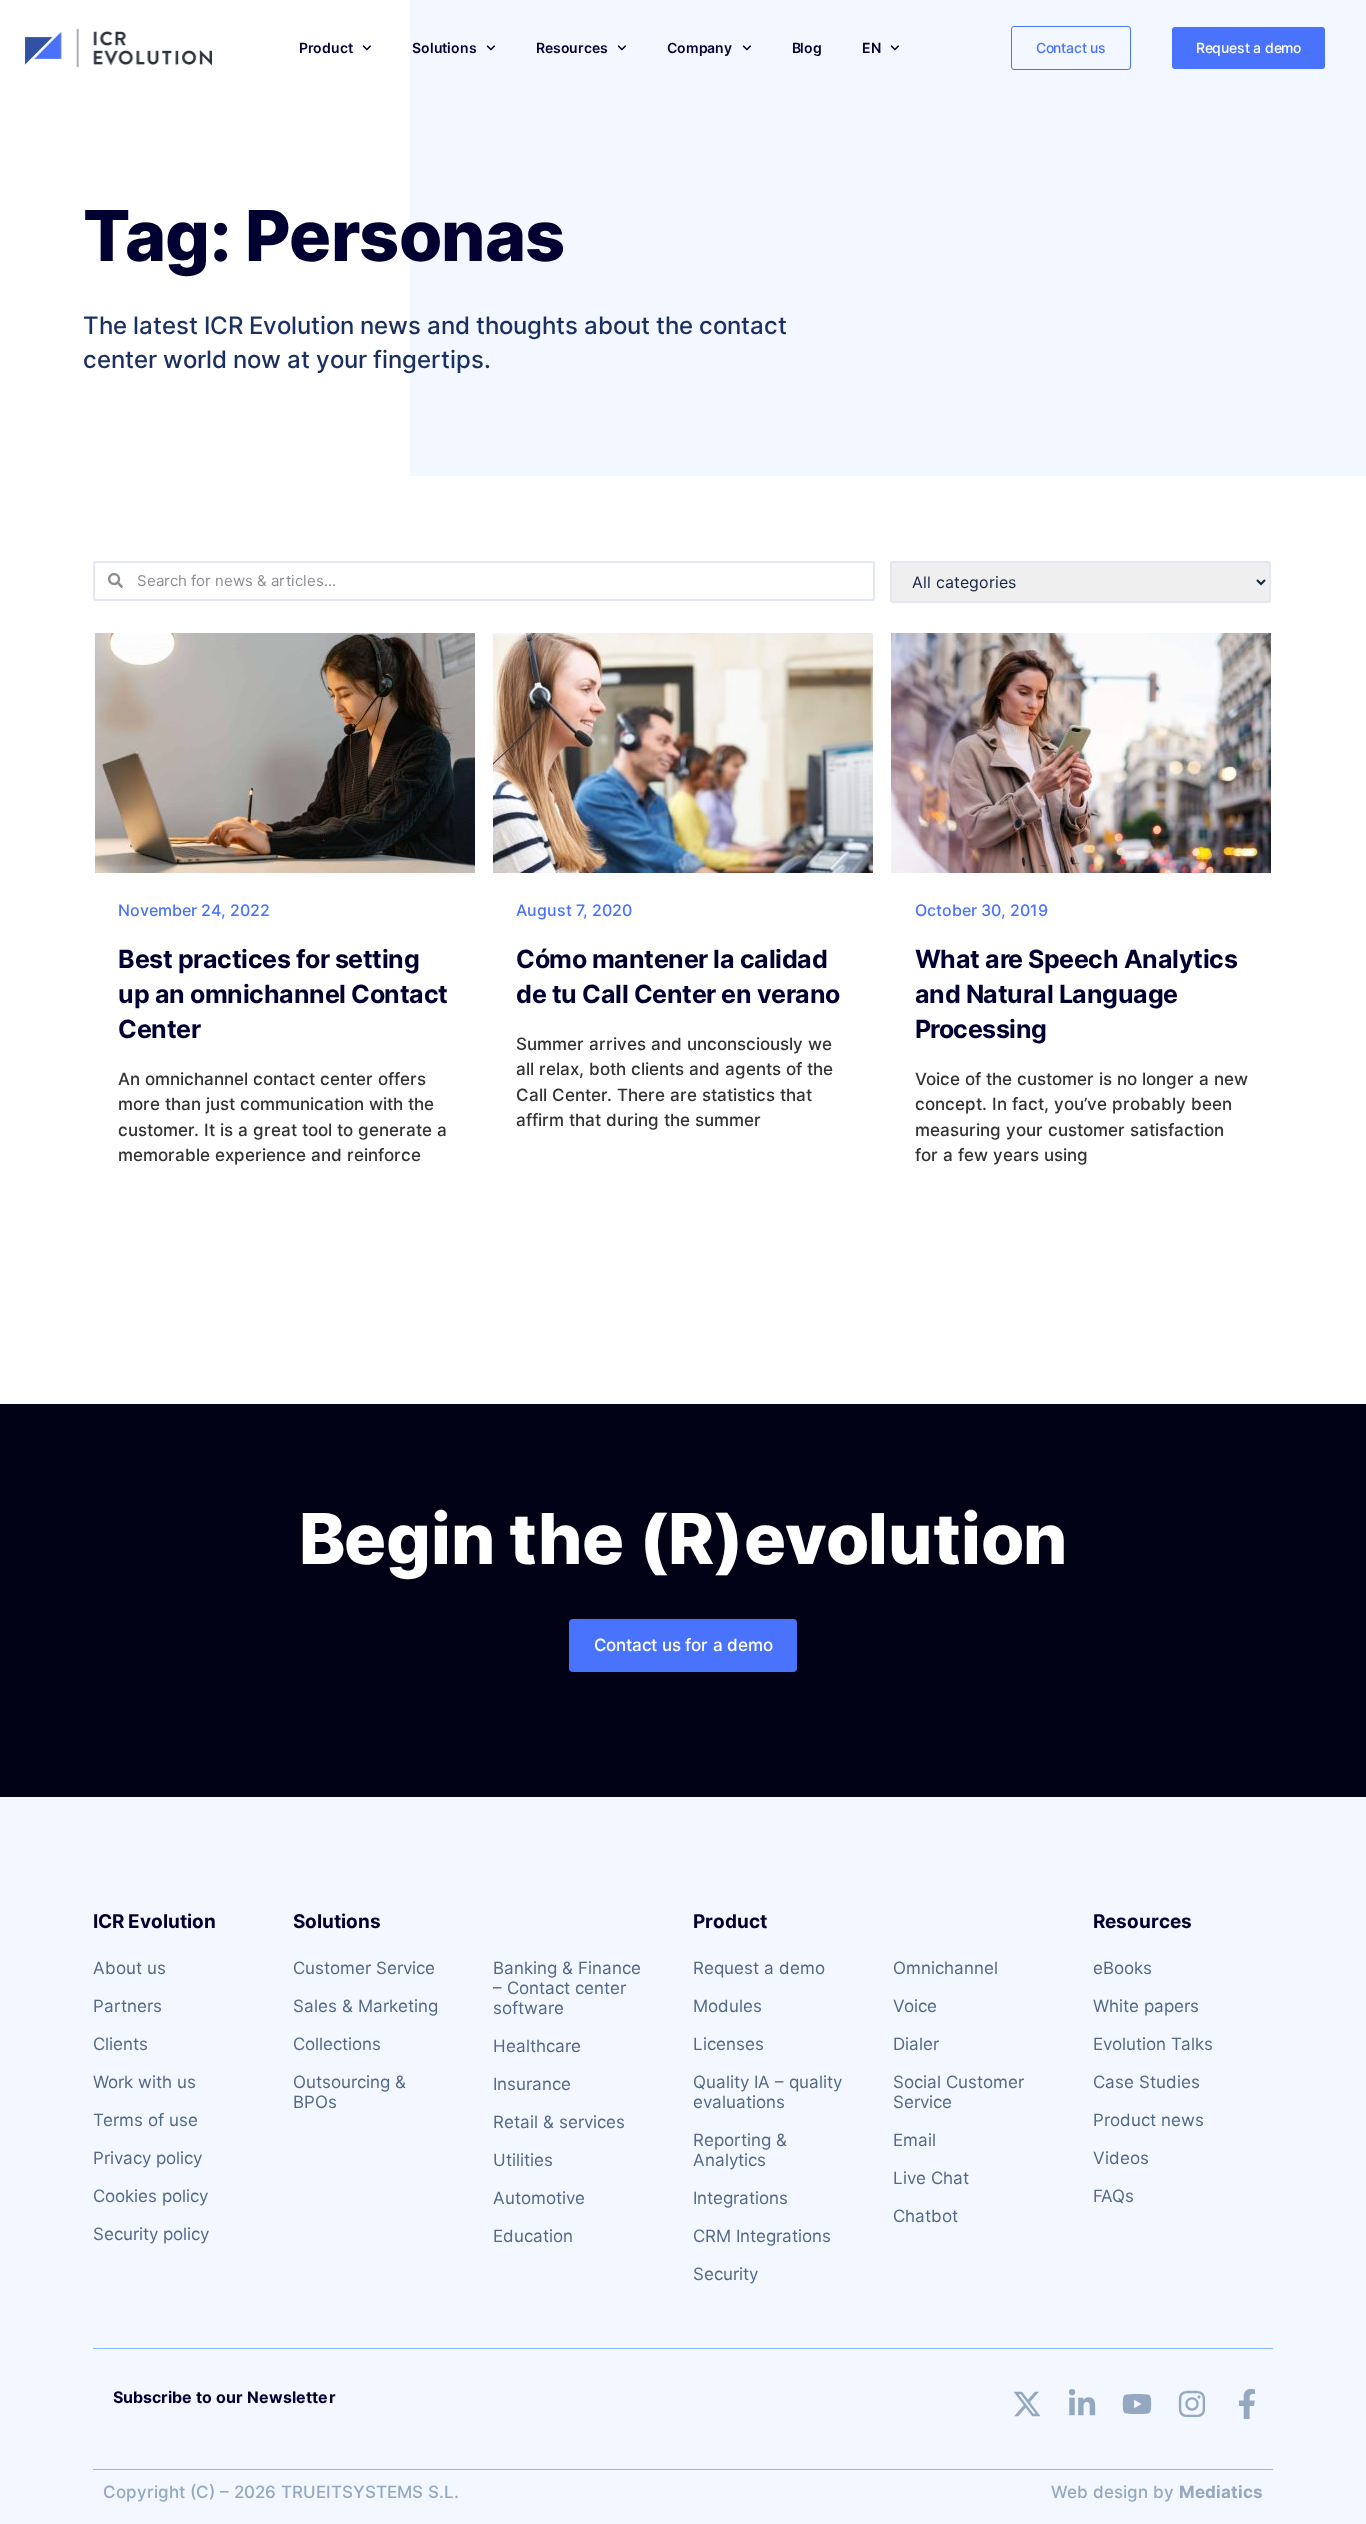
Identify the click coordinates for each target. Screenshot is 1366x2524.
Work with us (144, 2082)
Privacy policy (147, 2158)
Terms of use (145, 2120)
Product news (1148, 2120)
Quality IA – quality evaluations (767, 2092)
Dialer (916, 2044)
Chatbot (925, 2216)
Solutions (444, 47)
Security (725, 2274)
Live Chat (931, 2178)
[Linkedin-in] (1082, 2404)
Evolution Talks (1153, 2044)
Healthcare (537, 2046)
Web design (1099, 2492)
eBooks (1122, 1968)
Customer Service (364, 1968)
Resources (571, 47)
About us (129, 1968)
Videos (1121, 2158)
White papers (1146, 2006)
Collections (337, 2044)
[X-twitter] (1027, 2404)
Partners (127, 2006)
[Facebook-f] (1247, 2404)
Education (533, 2236)
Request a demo (759, 1968)
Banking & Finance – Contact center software (567, 1988)
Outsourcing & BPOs (349, 2092)
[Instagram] (1192, 2404)
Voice (915, 2006)
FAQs (1113, 2196)
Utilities (523, 2160)
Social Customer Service (958, 2092)
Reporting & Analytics (740, 2150)
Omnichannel (945, 1968)
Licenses (728, 2044)
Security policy (151, 2234)
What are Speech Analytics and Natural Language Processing (1076, 994)
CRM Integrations (762, 2236)
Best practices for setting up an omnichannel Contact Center (283, 994)
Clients (120, 2044)
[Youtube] (1137, 2404)
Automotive (539, 2198)
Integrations (740, 2198)
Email (914, 2140)
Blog (807, 47)
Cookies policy (150, 2196)
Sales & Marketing (365, 2006)
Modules (727, 2006)
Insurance (532, 2084)
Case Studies (1146, 2082)
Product (326, 47)
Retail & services (559, 2122)
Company (699, 47)
